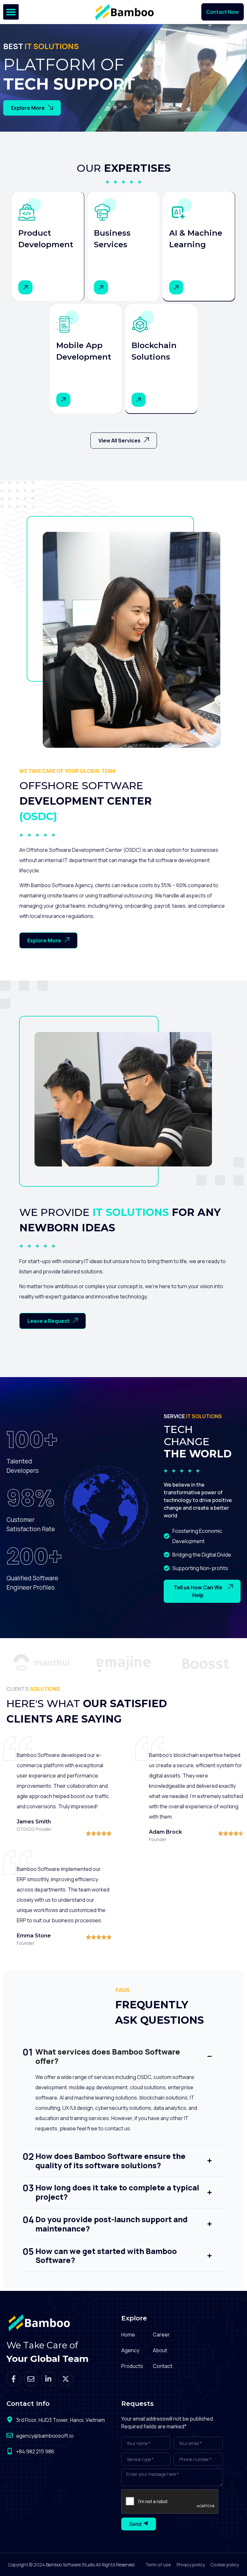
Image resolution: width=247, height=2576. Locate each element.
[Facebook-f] (14, 2379)
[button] (11, 12)
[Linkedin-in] (48, 2379)
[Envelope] (31, 2379)
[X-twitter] (66, 2379)
